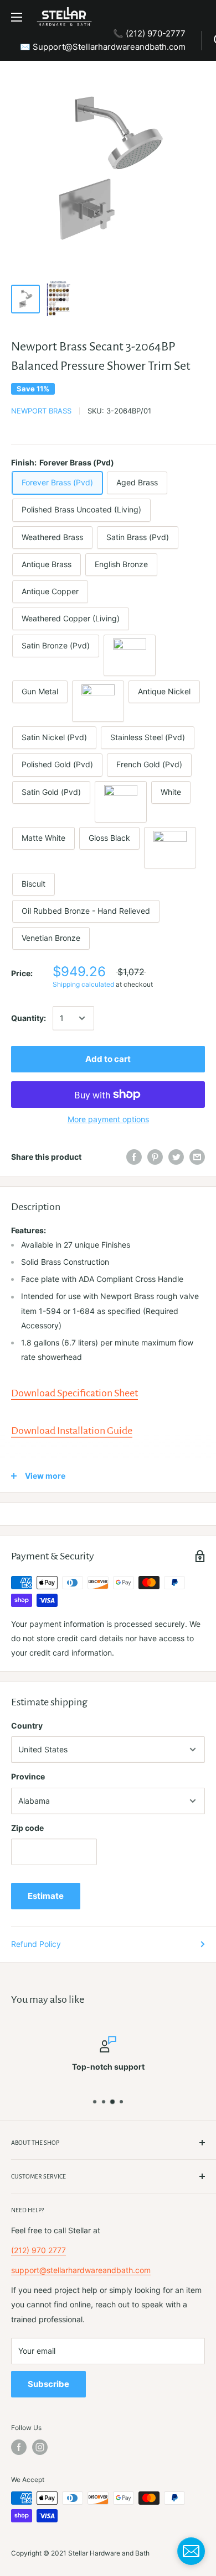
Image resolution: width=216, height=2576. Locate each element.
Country (27, 1726)
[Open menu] (17, 17)
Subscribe (48, 2384)
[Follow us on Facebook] (19, 2447)
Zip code (27, 1828)
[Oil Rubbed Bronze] (130, 655)
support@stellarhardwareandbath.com (81, 2270)
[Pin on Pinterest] (155, 1157)
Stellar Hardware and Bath (109, 2553)
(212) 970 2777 (38, 2250)
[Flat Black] (170, 848)
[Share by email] (197, 1157)
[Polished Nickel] (98, 701)
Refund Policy (36, 1944)
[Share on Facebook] (134, 1157)
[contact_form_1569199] (191, 2551)
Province (28, 1776)
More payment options (108, 1119)
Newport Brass (41, 411)
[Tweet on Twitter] (176, 1157)
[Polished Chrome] (121, 802)
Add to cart (108, 1059)
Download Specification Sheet (74, 1393)
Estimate (46, 1896)
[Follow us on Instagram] (40, 2447)
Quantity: (29, 1018)
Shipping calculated (83, 984)
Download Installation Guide (72, 1431)
